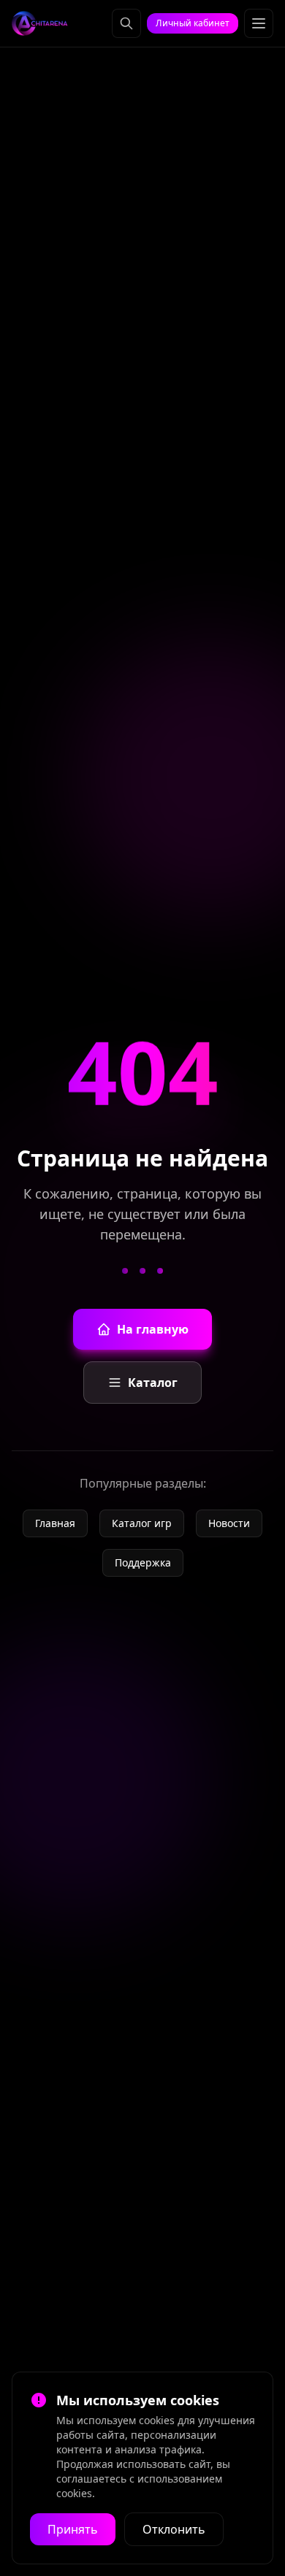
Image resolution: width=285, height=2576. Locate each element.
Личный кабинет (193, 23)
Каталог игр (142, 1523)
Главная (55, 1523)
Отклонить (174, 2529)
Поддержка (143, 1562)
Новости (229, 1523)
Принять (73, 2529)
